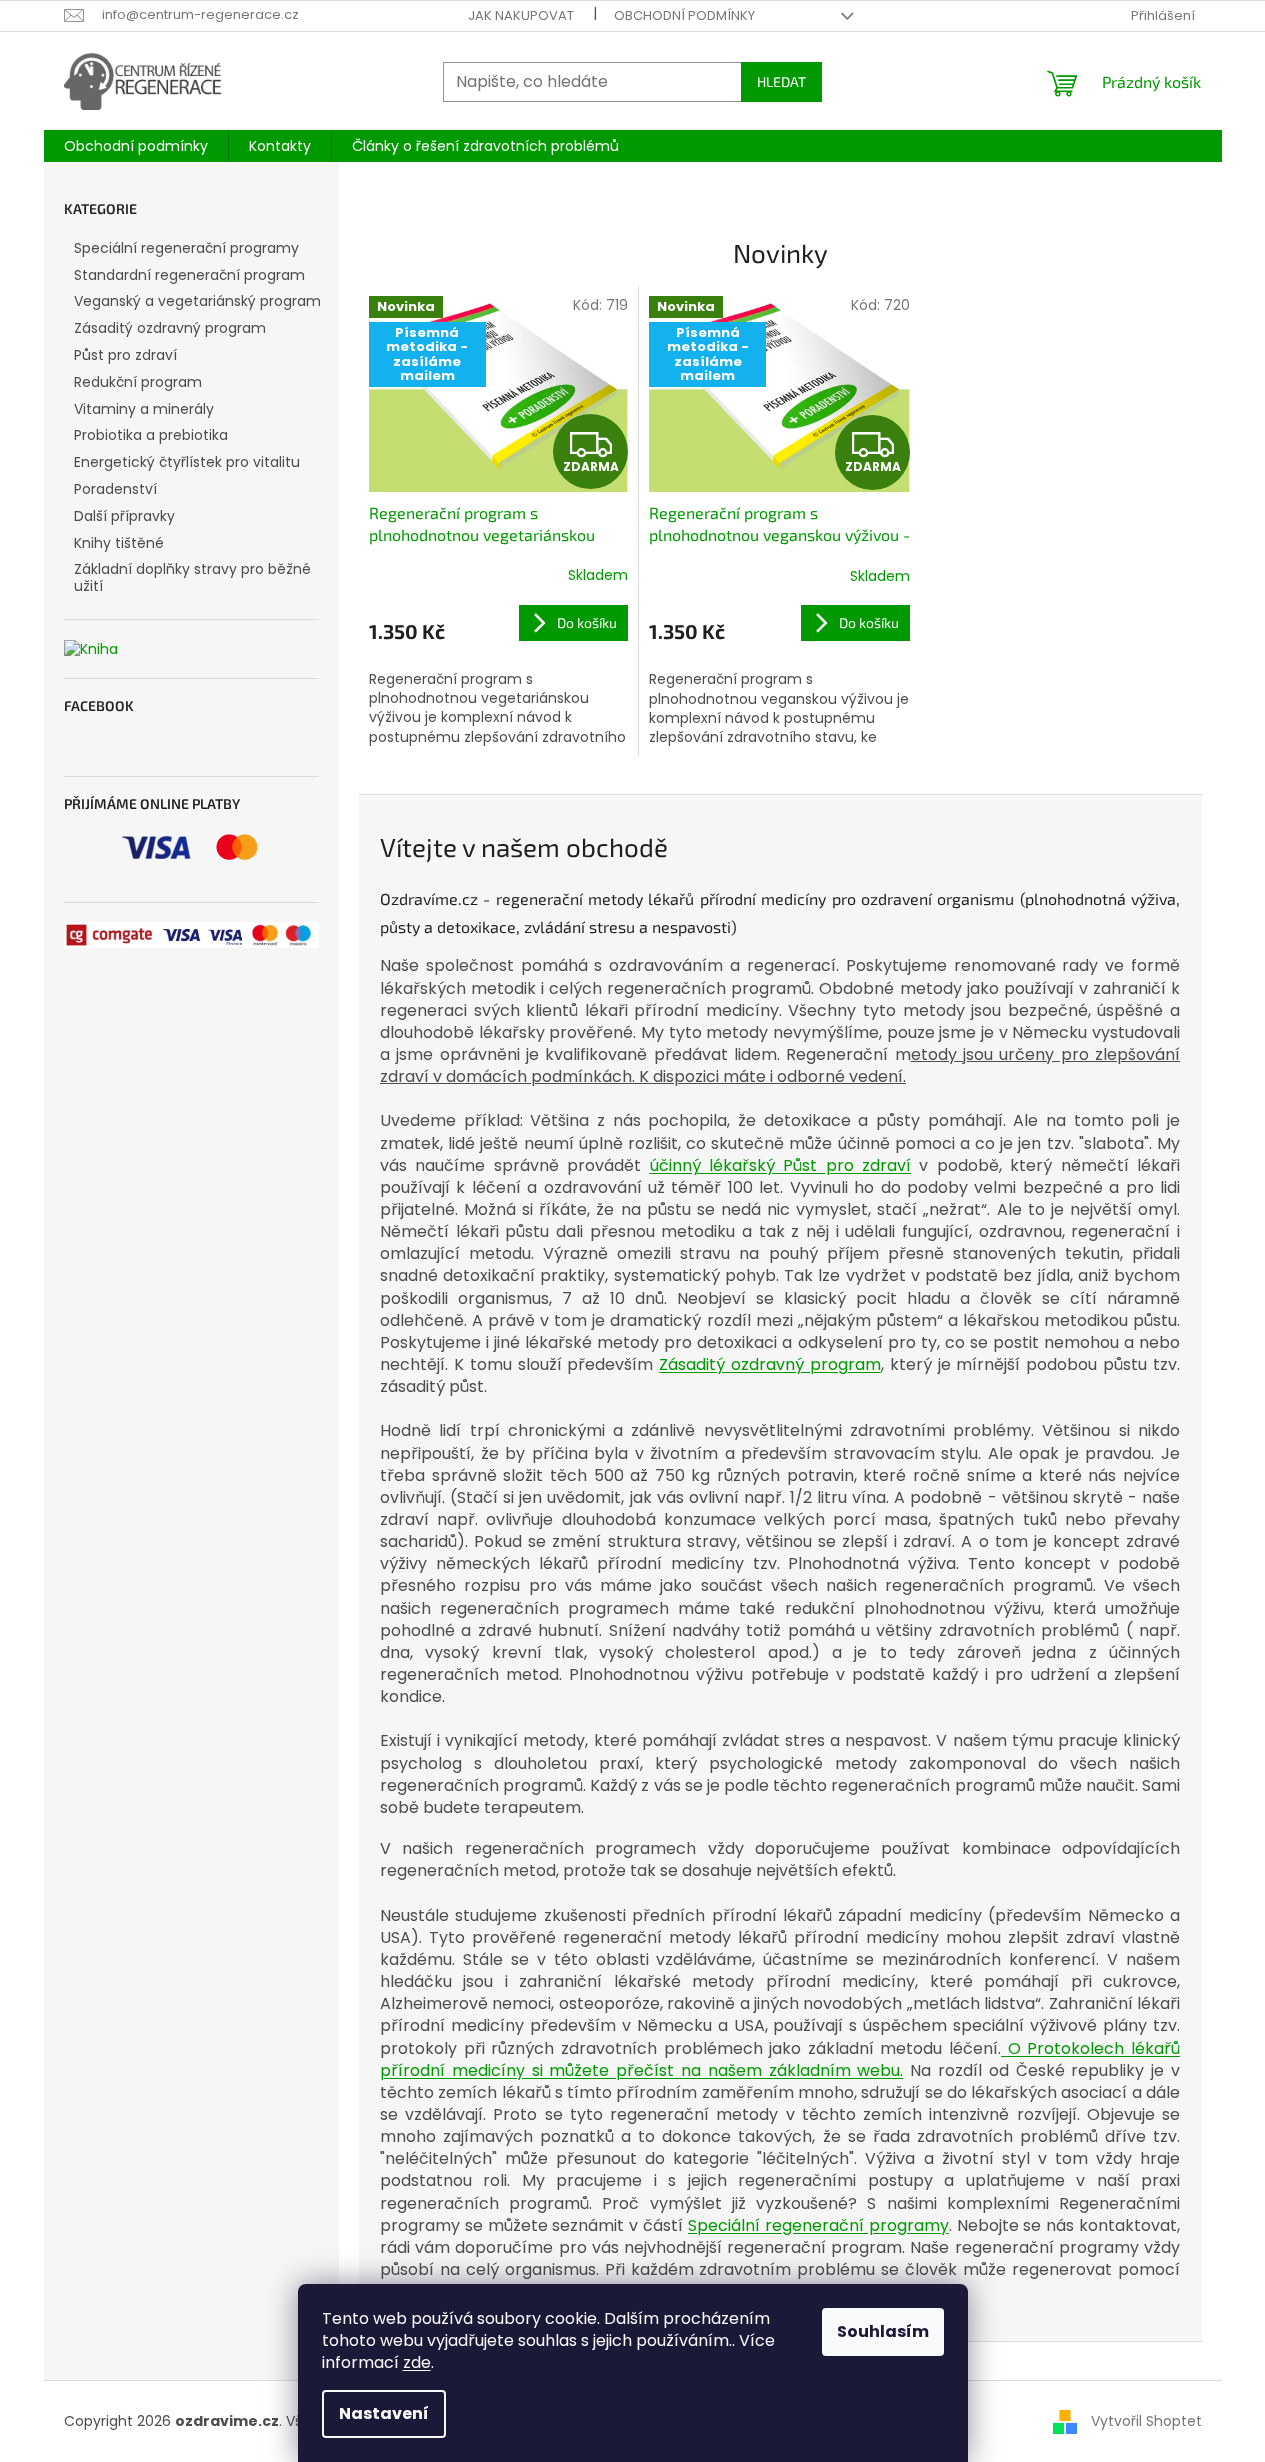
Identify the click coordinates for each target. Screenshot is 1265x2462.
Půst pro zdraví (125, 355)
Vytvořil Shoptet (1146, 2421)
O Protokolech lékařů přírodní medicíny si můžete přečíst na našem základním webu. (780, 2059)
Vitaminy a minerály (144, 409)
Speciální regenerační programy (186, 248)
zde (417, 2362)
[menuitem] (136, 146)
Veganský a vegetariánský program (197, 301)
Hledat (781, 81)
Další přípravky (124, 516)
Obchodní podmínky (684, 15)
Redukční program (138, 382)
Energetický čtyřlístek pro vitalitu (187, 462)
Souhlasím (883, 2331)
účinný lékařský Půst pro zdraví (781, 1165)
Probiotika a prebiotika (151, 435)
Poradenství (115, 489)
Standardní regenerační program (189, 275)
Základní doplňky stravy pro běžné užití (192, 577)
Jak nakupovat (521, 15)
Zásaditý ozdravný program (170, 328)
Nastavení (384, 2413)
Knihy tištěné (119, 543)
